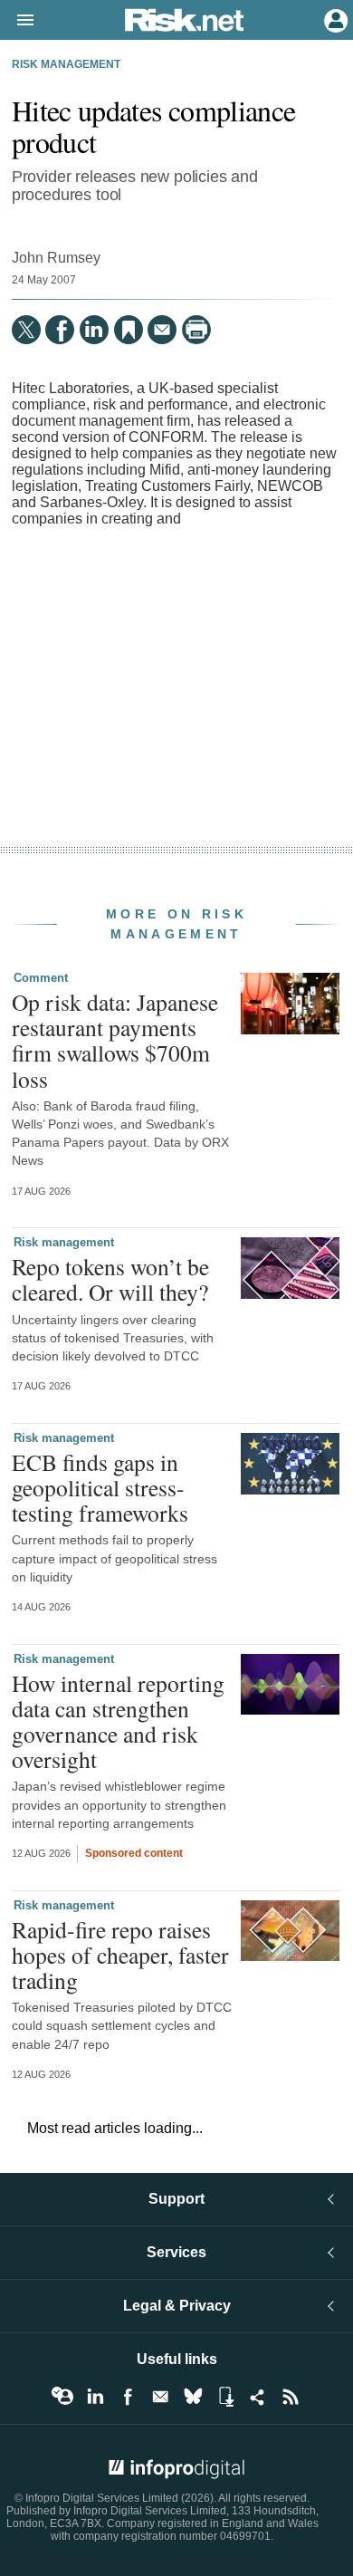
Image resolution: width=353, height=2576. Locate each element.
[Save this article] (129, 330)
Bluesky (193, 2397)
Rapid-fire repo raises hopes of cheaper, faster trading (120, 1955)
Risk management (66, 64)
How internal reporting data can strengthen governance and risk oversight (118, 1721)
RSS (291, 2397)
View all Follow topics (62, 2397)
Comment (41, 978)
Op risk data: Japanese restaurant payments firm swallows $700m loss (115, 1040)
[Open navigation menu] (17, 21)
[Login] (334, 19)
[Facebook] (60, 330)
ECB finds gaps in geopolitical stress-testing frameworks (100, 1487)
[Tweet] (26, 330)
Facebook (128, 2397)
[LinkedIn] (94, 330)
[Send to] (162, 330)
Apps (225, 2397)
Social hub (258, 2397)
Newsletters (160, 2397)
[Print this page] (196, 330)
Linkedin (95, 2397)
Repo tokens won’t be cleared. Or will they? (110, 1279)
